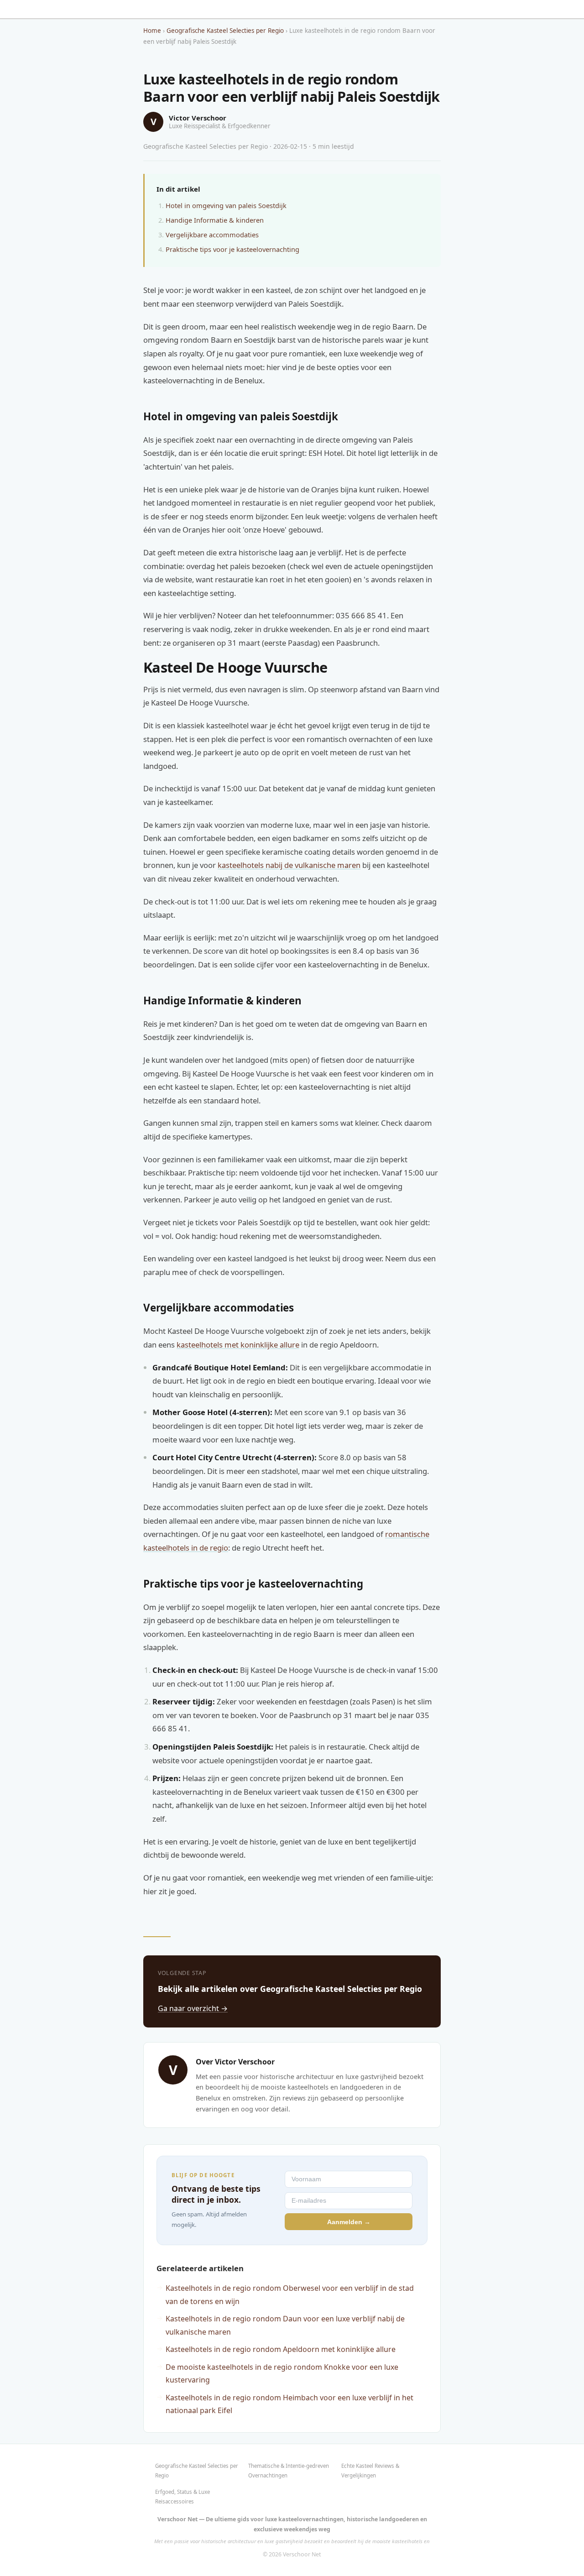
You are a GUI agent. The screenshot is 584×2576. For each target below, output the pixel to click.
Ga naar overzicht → (193, 2008)
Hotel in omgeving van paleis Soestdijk (226, 205)
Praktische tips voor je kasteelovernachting (232, 249)
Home (152, 31)
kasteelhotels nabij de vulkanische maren (289, 865)
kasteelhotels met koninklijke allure (238, 1345)
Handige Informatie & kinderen (215, 220)
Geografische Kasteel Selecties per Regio (225, 31)
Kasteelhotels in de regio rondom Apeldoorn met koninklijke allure (281, 2349)
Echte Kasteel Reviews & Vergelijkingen (370, 2470)
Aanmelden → (349, 2222)
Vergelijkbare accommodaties (212, 235)
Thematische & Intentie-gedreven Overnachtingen (289, 2470)
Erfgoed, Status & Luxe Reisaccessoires (182, 2496)
